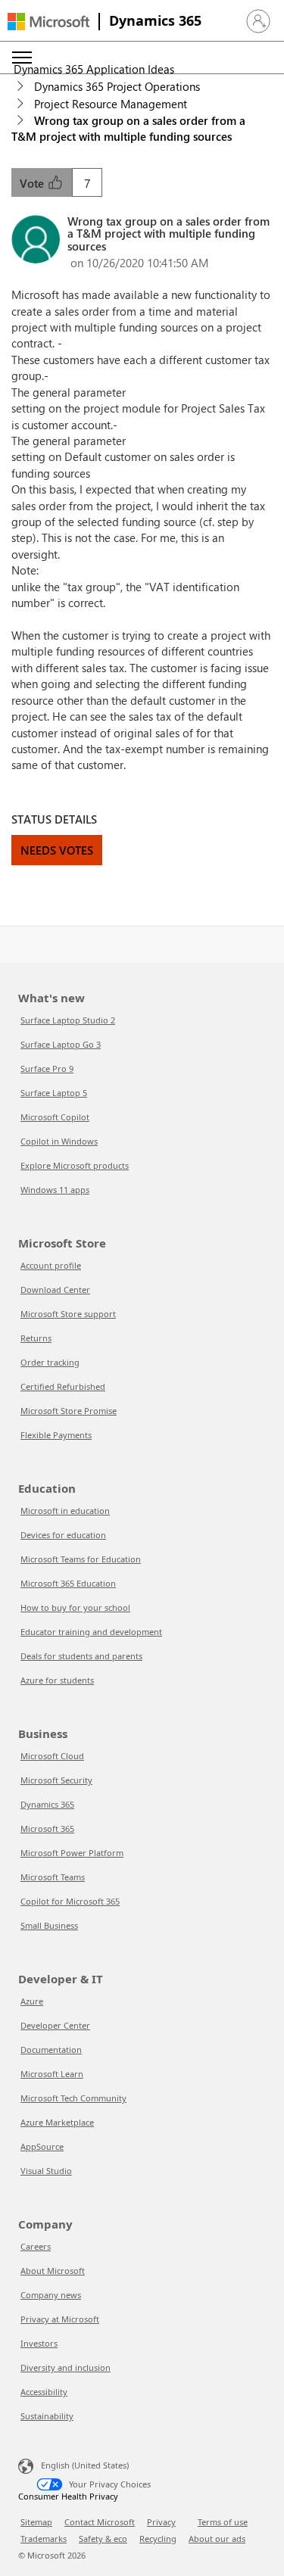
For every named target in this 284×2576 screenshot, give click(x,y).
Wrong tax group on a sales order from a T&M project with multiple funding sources (128, 128)
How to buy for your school (75, 1607)
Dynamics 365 (155, 20)
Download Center (55, 1290)
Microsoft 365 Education (68, 1583)
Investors (39, 2343)
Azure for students (57, 1680)
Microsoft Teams (53, 1877)
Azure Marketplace (57, 2122)
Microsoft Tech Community (73, 2098)
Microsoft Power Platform (72, 1853)
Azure (32, 2001)
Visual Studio (46, 2171)
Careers (36, 2246)
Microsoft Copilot (55, 1117)
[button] (258, 21)
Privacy (161, 2522)
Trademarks (44, 2539)
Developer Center (55, 2025)
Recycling (158, 2539)
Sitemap (36, 2522)
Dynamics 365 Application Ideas (94, 69)
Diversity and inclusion (66, 2367)
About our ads (217, 2539)
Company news (51, 2295)
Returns (36, 1338)
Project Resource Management (111, 104)
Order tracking (50, 1362)
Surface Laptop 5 (54, 1093)
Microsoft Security (56, 1780)
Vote (33, 183)
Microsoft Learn (52, 2074)
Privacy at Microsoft (60, 2319)
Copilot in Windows (59, 1141)
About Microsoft (53, 2271)
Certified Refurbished (63, 1386)
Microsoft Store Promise (69, 1411)
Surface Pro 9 (47, 1068)
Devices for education (63, 1535)
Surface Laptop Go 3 (61, 1044)
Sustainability (47, 2416)
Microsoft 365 (47, 1828)
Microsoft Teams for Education (81, 1559)
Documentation (51, 2050)
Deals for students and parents (81, 1656)
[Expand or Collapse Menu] (22, 58)
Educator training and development (91, 1632)
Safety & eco (103, 2539)
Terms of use (223, 2522)
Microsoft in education (65, 1511)
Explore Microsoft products (75, 1165)
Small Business (49, 1925)
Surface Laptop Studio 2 (68, 1020)
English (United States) (85, 2465)
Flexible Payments (56, 1435)
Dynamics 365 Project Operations (117, 86)
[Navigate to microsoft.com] (48, 22)
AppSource (42, 2146)
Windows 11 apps (55, 1190)
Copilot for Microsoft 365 (70, 1901)
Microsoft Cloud (52, 1756)
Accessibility (44, 2392)
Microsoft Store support (68, 1314)
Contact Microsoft (100, 2522)
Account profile (51, 1265)
